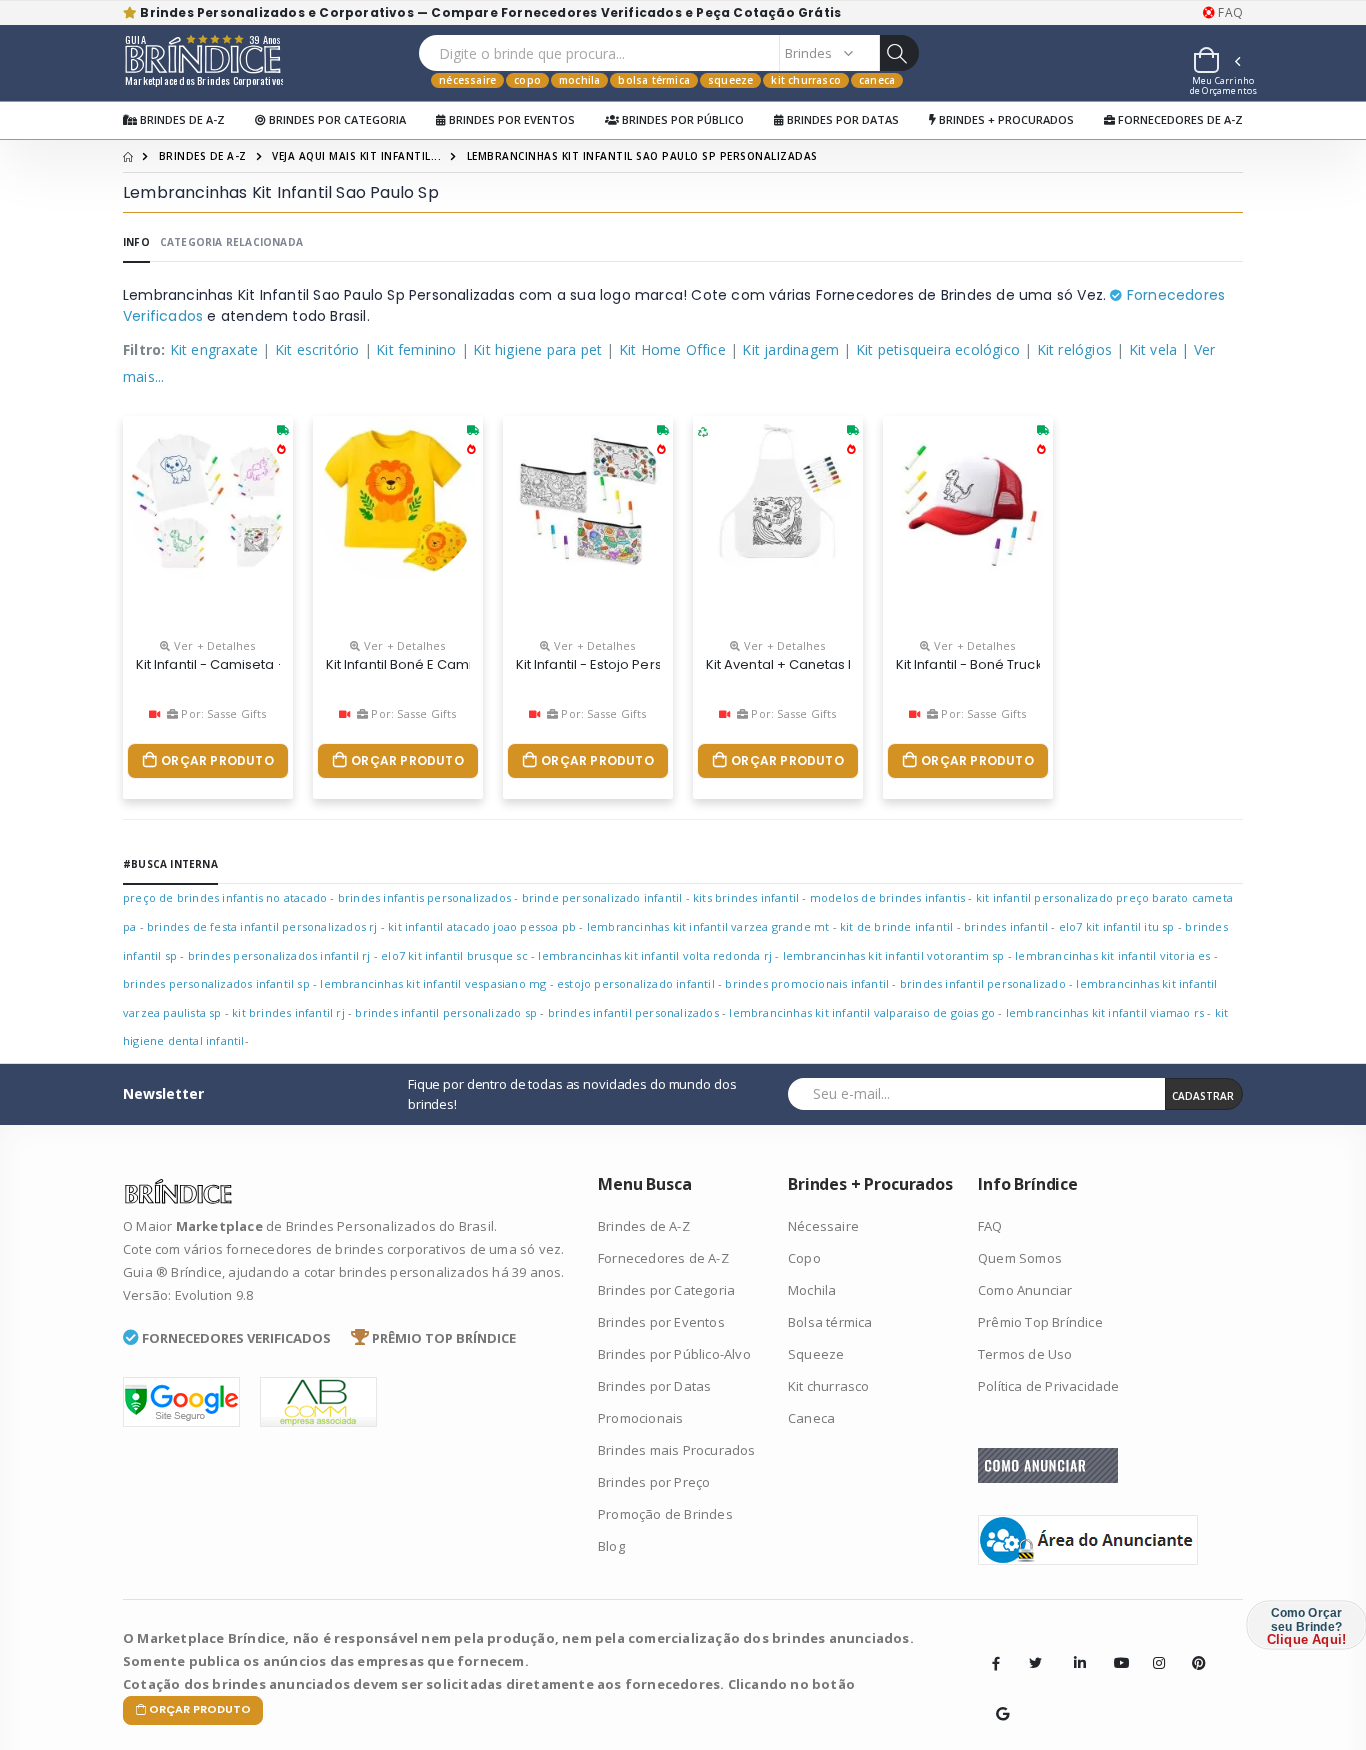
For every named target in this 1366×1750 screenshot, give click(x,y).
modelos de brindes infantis (887, 897)
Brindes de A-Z (181, 119)
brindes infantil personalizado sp (446, 1012)
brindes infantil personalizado (983, 983)
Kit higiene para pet (537, 349)
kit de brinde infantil (896, 926)
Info (136, 242)
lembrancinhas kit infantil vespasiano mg (433, 983)
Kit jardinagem (790, 349)
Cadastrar (1203, 1096)
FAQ (1229, 13)
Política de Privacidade (1049, 1386)
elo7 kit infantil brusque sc (454, 955)
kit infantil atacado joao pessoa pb (482, 926)
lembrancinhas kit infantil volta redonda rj (655, 955)
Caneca (877, 80)
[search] (899, 53)
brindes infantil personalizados (633, 1012)
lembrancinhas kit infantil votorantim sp (894, 955)
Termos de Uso (1025, 1354)
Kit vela (1153, 349)
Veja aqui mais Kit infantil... (356, 156)
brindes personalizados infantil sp (216, 983)
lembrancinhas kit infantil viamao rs (1105, 1012)
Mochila (579, 80)
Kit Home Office (672, 349)
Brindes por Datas (841, 119)
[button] (1216, 63)
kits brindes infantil (746, 897)
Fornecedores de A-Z (1179, 119)
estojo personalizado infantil (636, 983)
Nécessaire (467, 80)
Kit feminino (416, 349)
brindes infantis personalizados (424, 897)
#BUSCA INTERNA (170, 864)
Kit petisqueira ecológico (938, 349)
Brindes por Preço (654, 1482)
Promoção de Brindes (665, 1514)
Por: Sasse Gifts (222, 713)
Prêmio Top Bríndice (1040, 1322)
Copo (527, 80)
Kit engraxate (214, 349)
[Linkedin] (1074, 1648)
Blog (611, 1546)
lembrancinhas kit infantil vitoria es (1112, 955)
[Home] (128, 156)
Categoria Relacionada (231, 242)
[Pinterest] (1192, 1648)
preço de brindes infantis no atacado (225, 897)
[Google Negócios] (996, 1699)
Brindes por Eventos (510, 119)
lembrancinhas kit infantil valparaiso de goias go (862, 1012)
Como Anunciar (1025, 1290)
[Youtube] (1114, 1648)
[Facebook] (996, 1663)
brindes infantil (1006, 926)
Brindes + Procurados (1005, 119)
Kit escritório (317, 349)
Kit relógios (1074, 349)
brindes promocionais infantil (807, 983)
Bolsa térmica (654, 80)
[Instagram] (1153, 1648)
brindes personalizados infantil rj (279, 955)
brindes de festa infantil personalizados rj (262, 926)
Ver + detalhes (213, 645)
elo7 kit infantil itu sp (1117, 926)
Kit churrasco (806, 80)
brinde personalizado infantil (602, 897)
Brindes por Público (681, 119)
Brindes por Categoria (336, 119)
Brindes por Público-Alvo (674, 1354)
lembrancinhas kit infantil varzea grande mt (708, 926)
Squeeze (730, 80)
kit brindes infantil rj (288, 1012)
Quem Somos (1020, 1258)
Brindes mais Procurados (677, 1450)
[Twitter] (1035, 1663)
